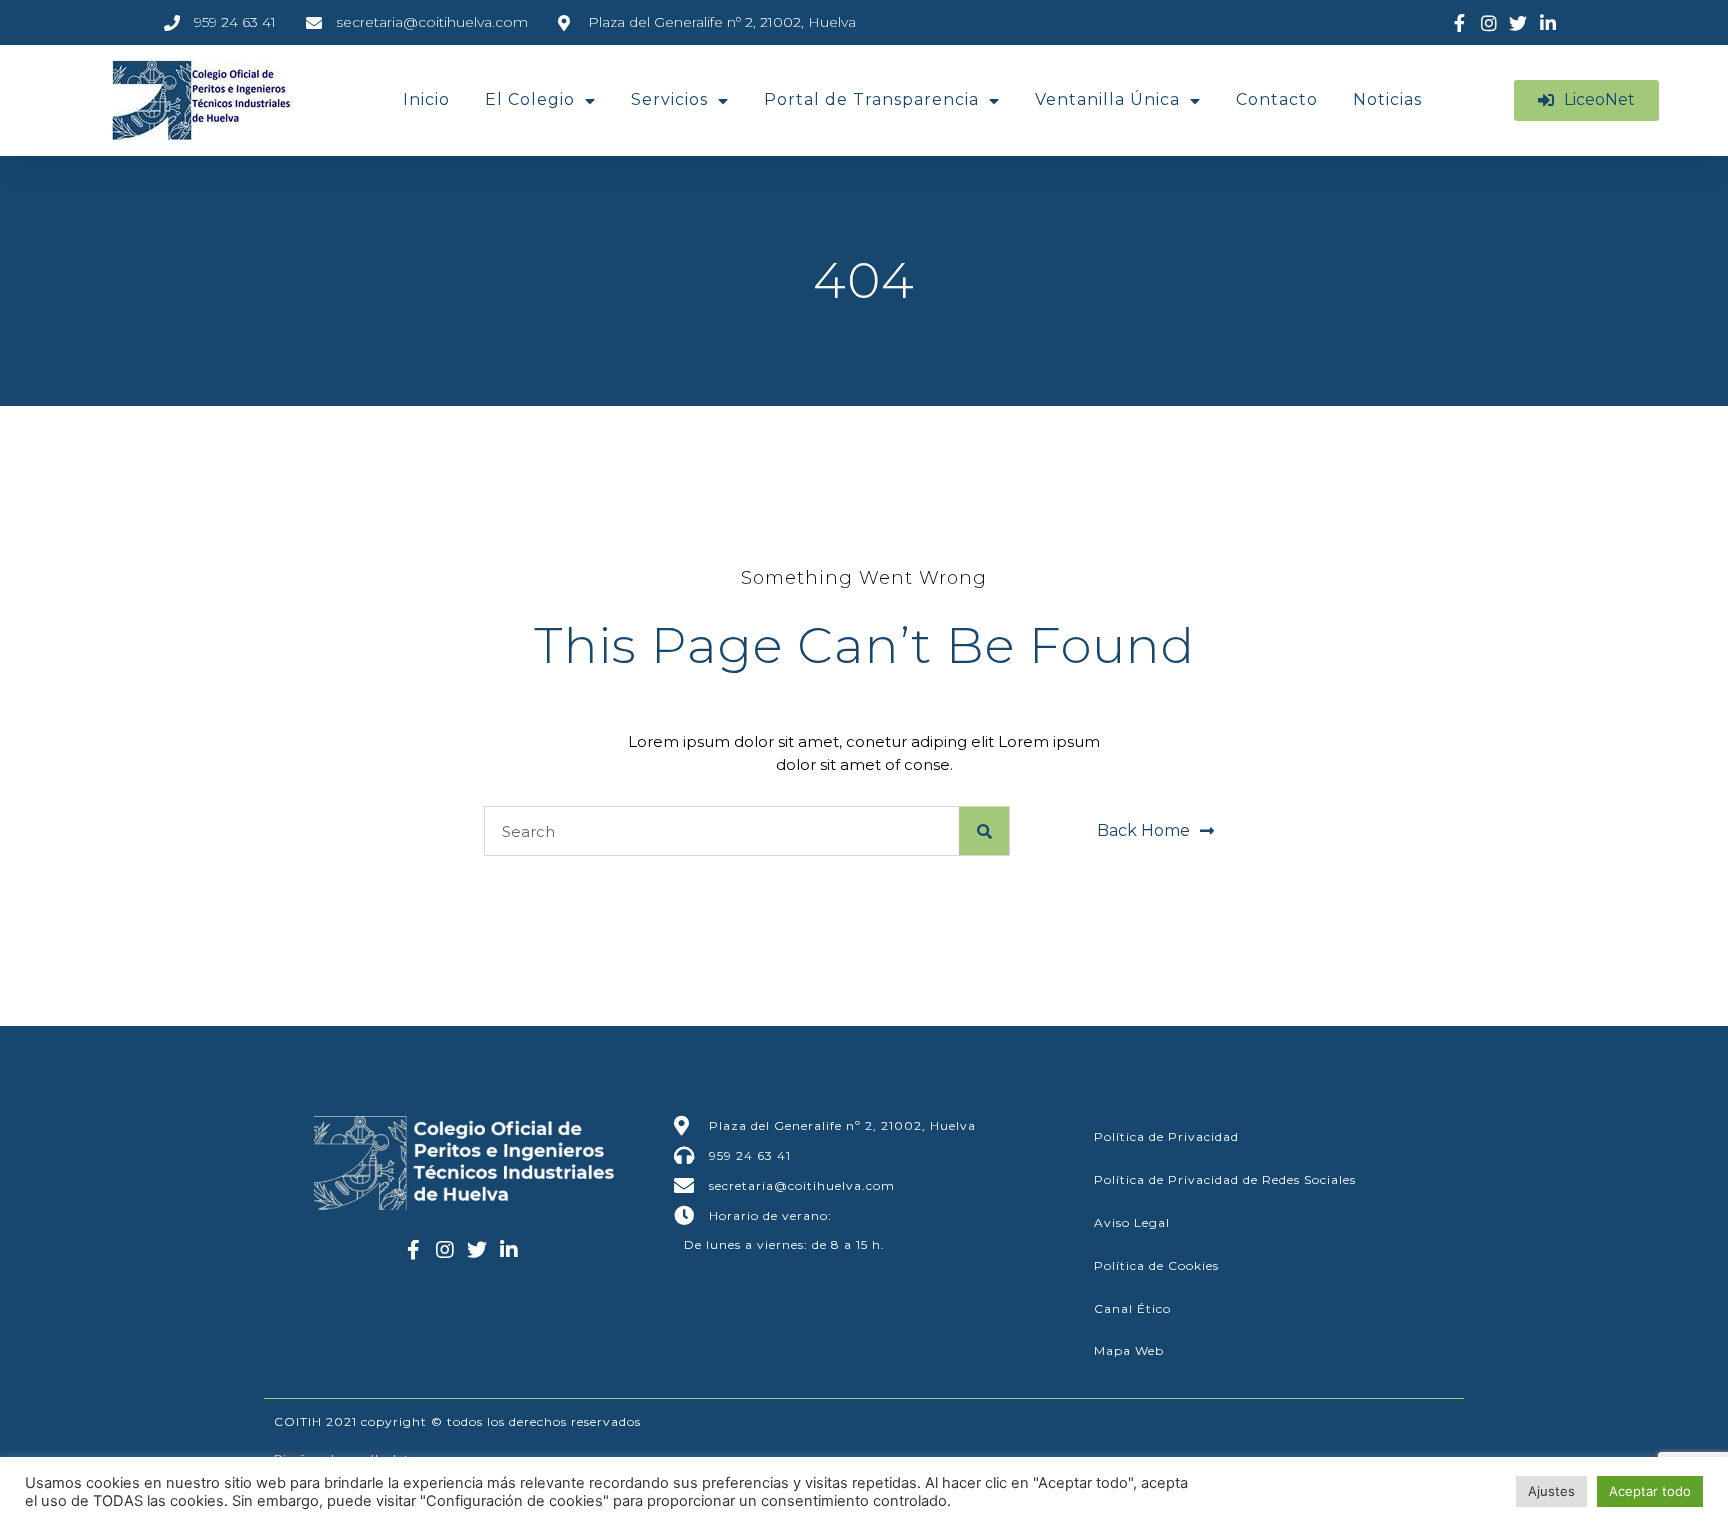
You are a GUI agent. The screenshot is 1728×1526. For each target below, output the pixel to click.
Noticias (1387, 99)
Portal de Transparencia (871, 99)
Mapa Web (1129, 1350)
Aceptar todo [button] (1650, 1491)
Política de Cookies (1156, 1265)
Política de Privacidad (1166, 1136)
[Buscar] (984, 831)
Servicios (669, 99)
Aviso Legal (1132, 1222)
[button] (1586, 100)
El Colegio (530, 99)
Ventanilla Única (1107, 99)
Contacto (1277, 99)
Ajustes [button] (1551, 1491)
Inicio (426, 99)
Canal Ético (1132, 1308)
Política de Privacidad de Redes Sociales (1225, 1179)
